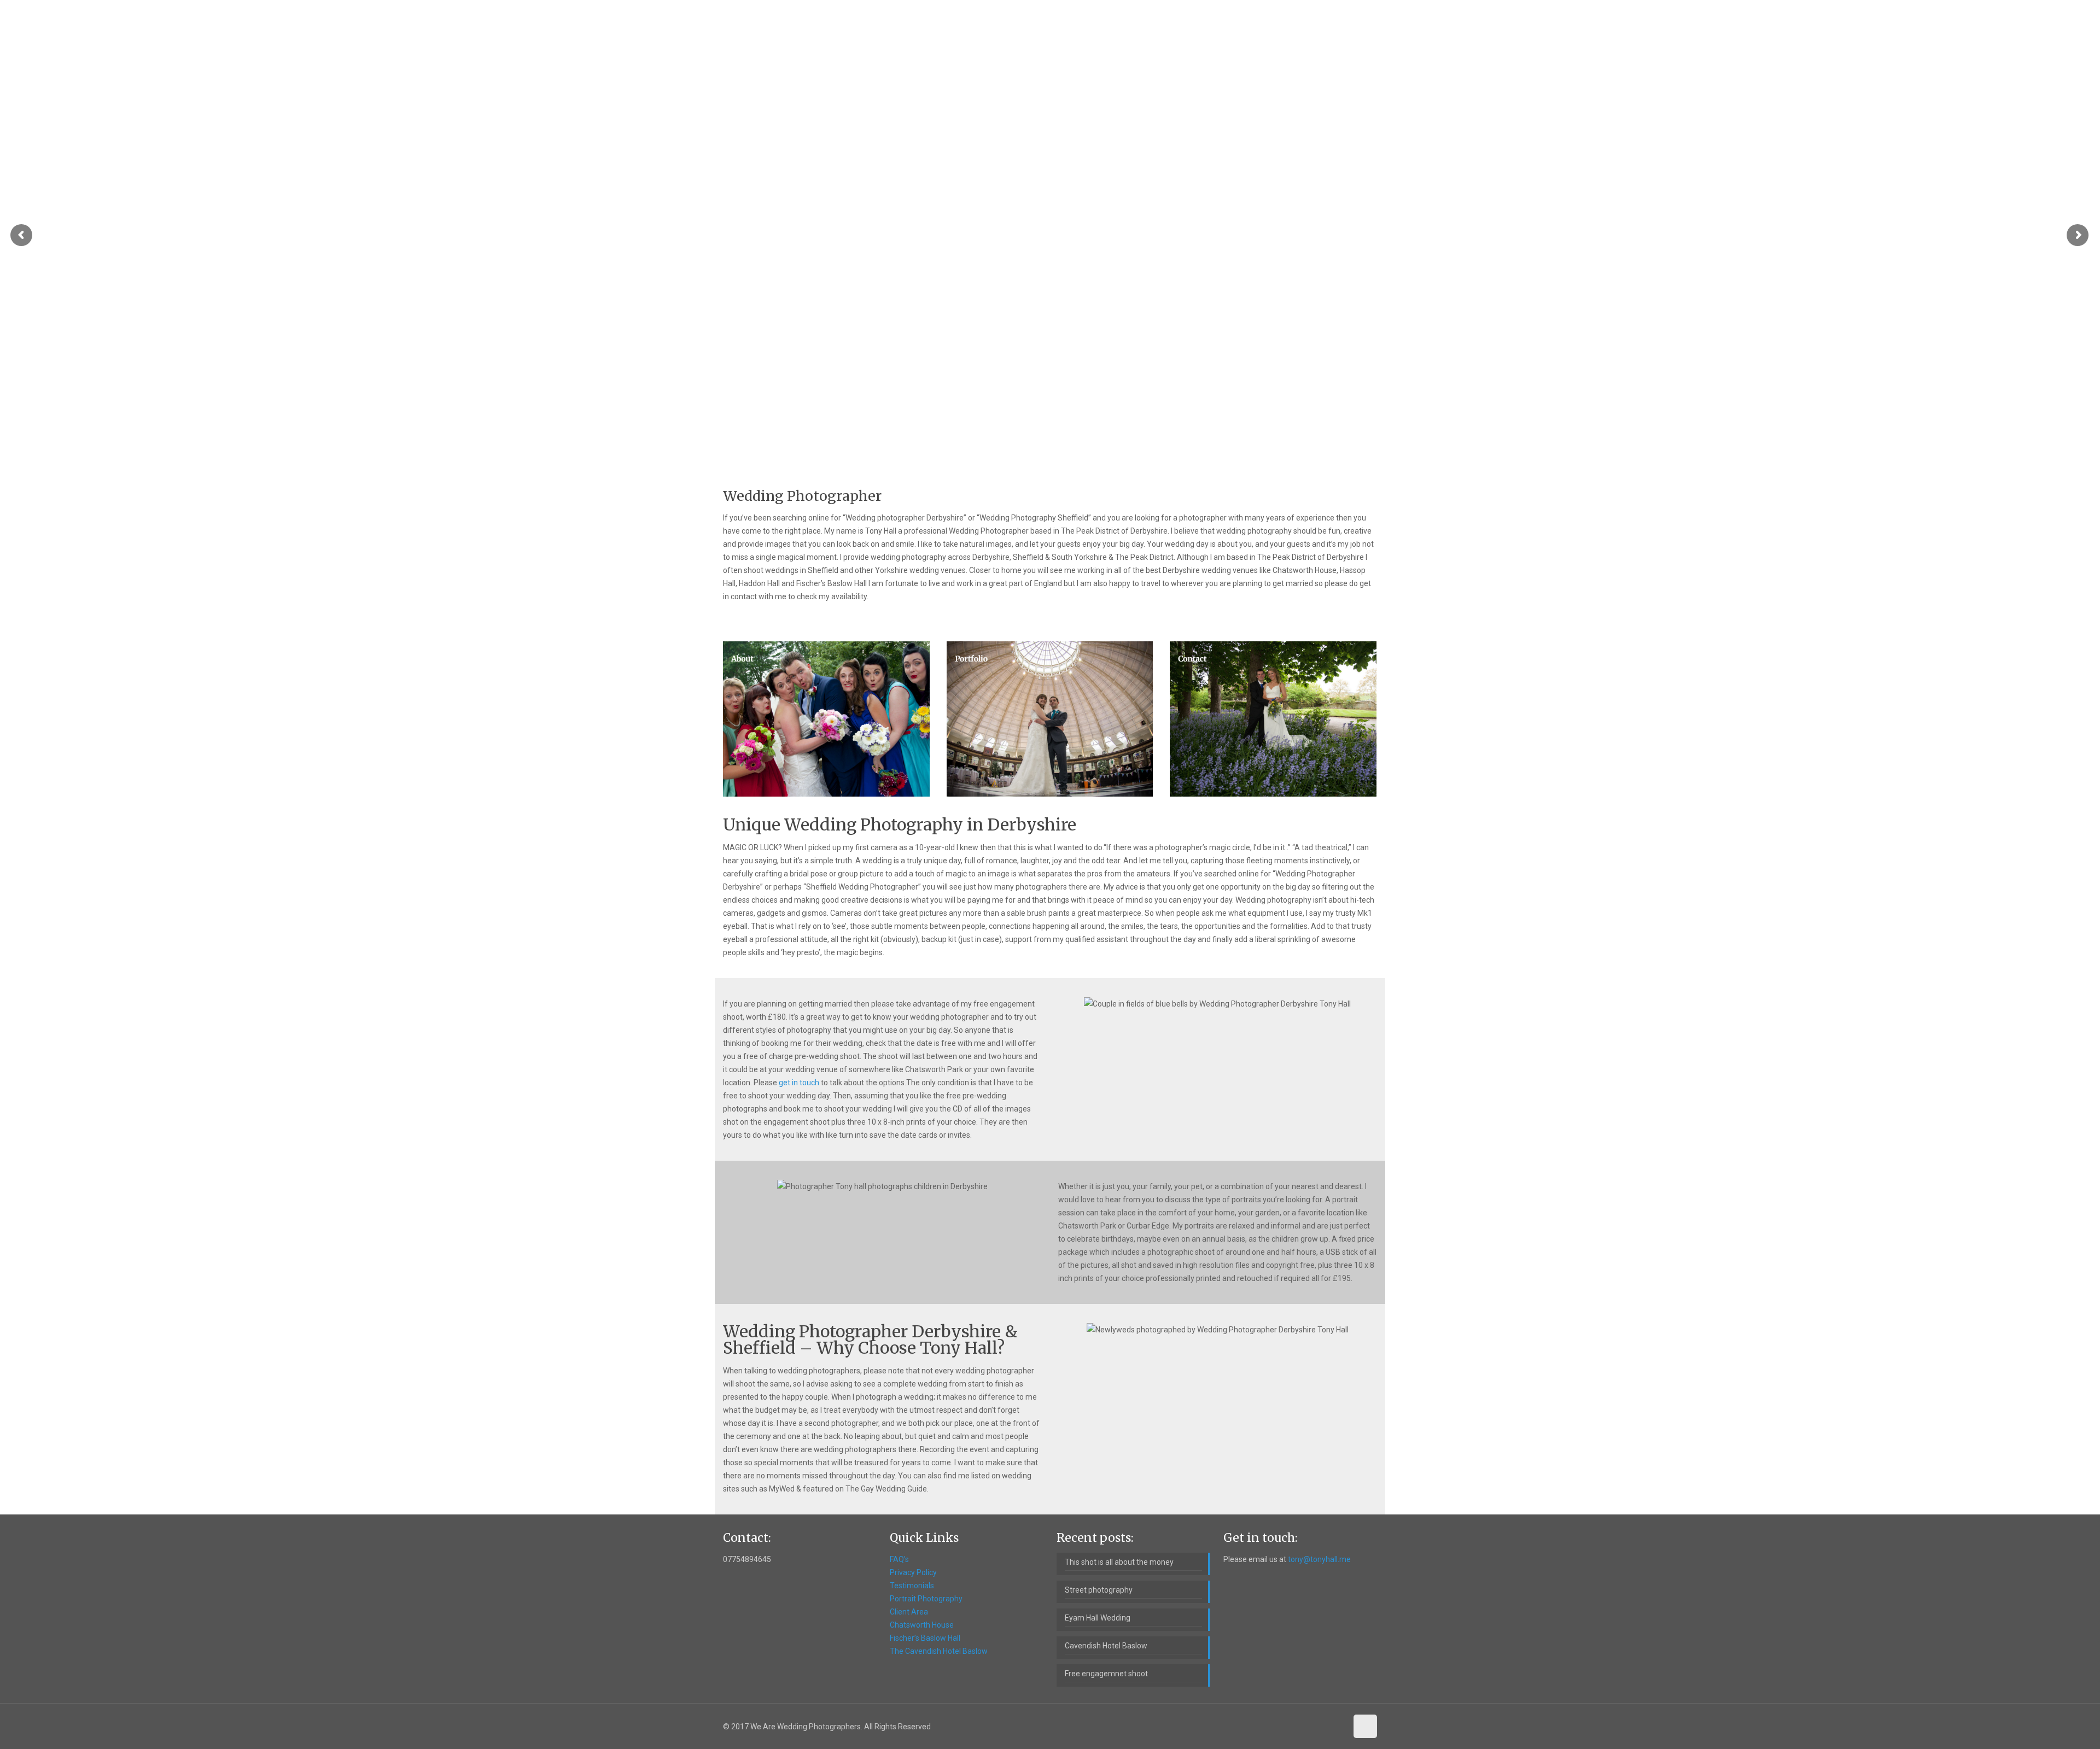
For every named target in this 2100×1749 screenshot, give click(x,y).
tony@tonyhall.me (1319, 1559)
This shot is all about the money (1119, 1562)
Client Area (909, 1612)
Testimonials (912, 1586)
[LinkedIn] (1307, 1727)
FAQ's (899, 1559)
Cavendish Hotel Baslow (1106, 1646)
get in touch (799, 1083)
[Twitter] (1293, 1727)
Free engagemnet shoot (1106, 1674)
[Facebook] (1263, 1727)
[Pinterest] (1322, 1727)
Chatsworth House (922, 1625)
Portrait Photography (926, 1599)
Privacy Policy (913, 1572)
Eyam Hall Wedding (1098, 1618)
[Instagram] (1337, 1727)
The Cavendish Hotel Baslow (939, 1651)
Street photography (1099, 1590)
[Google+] (1278, 1727)
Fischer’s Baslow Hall (925, 1638)
